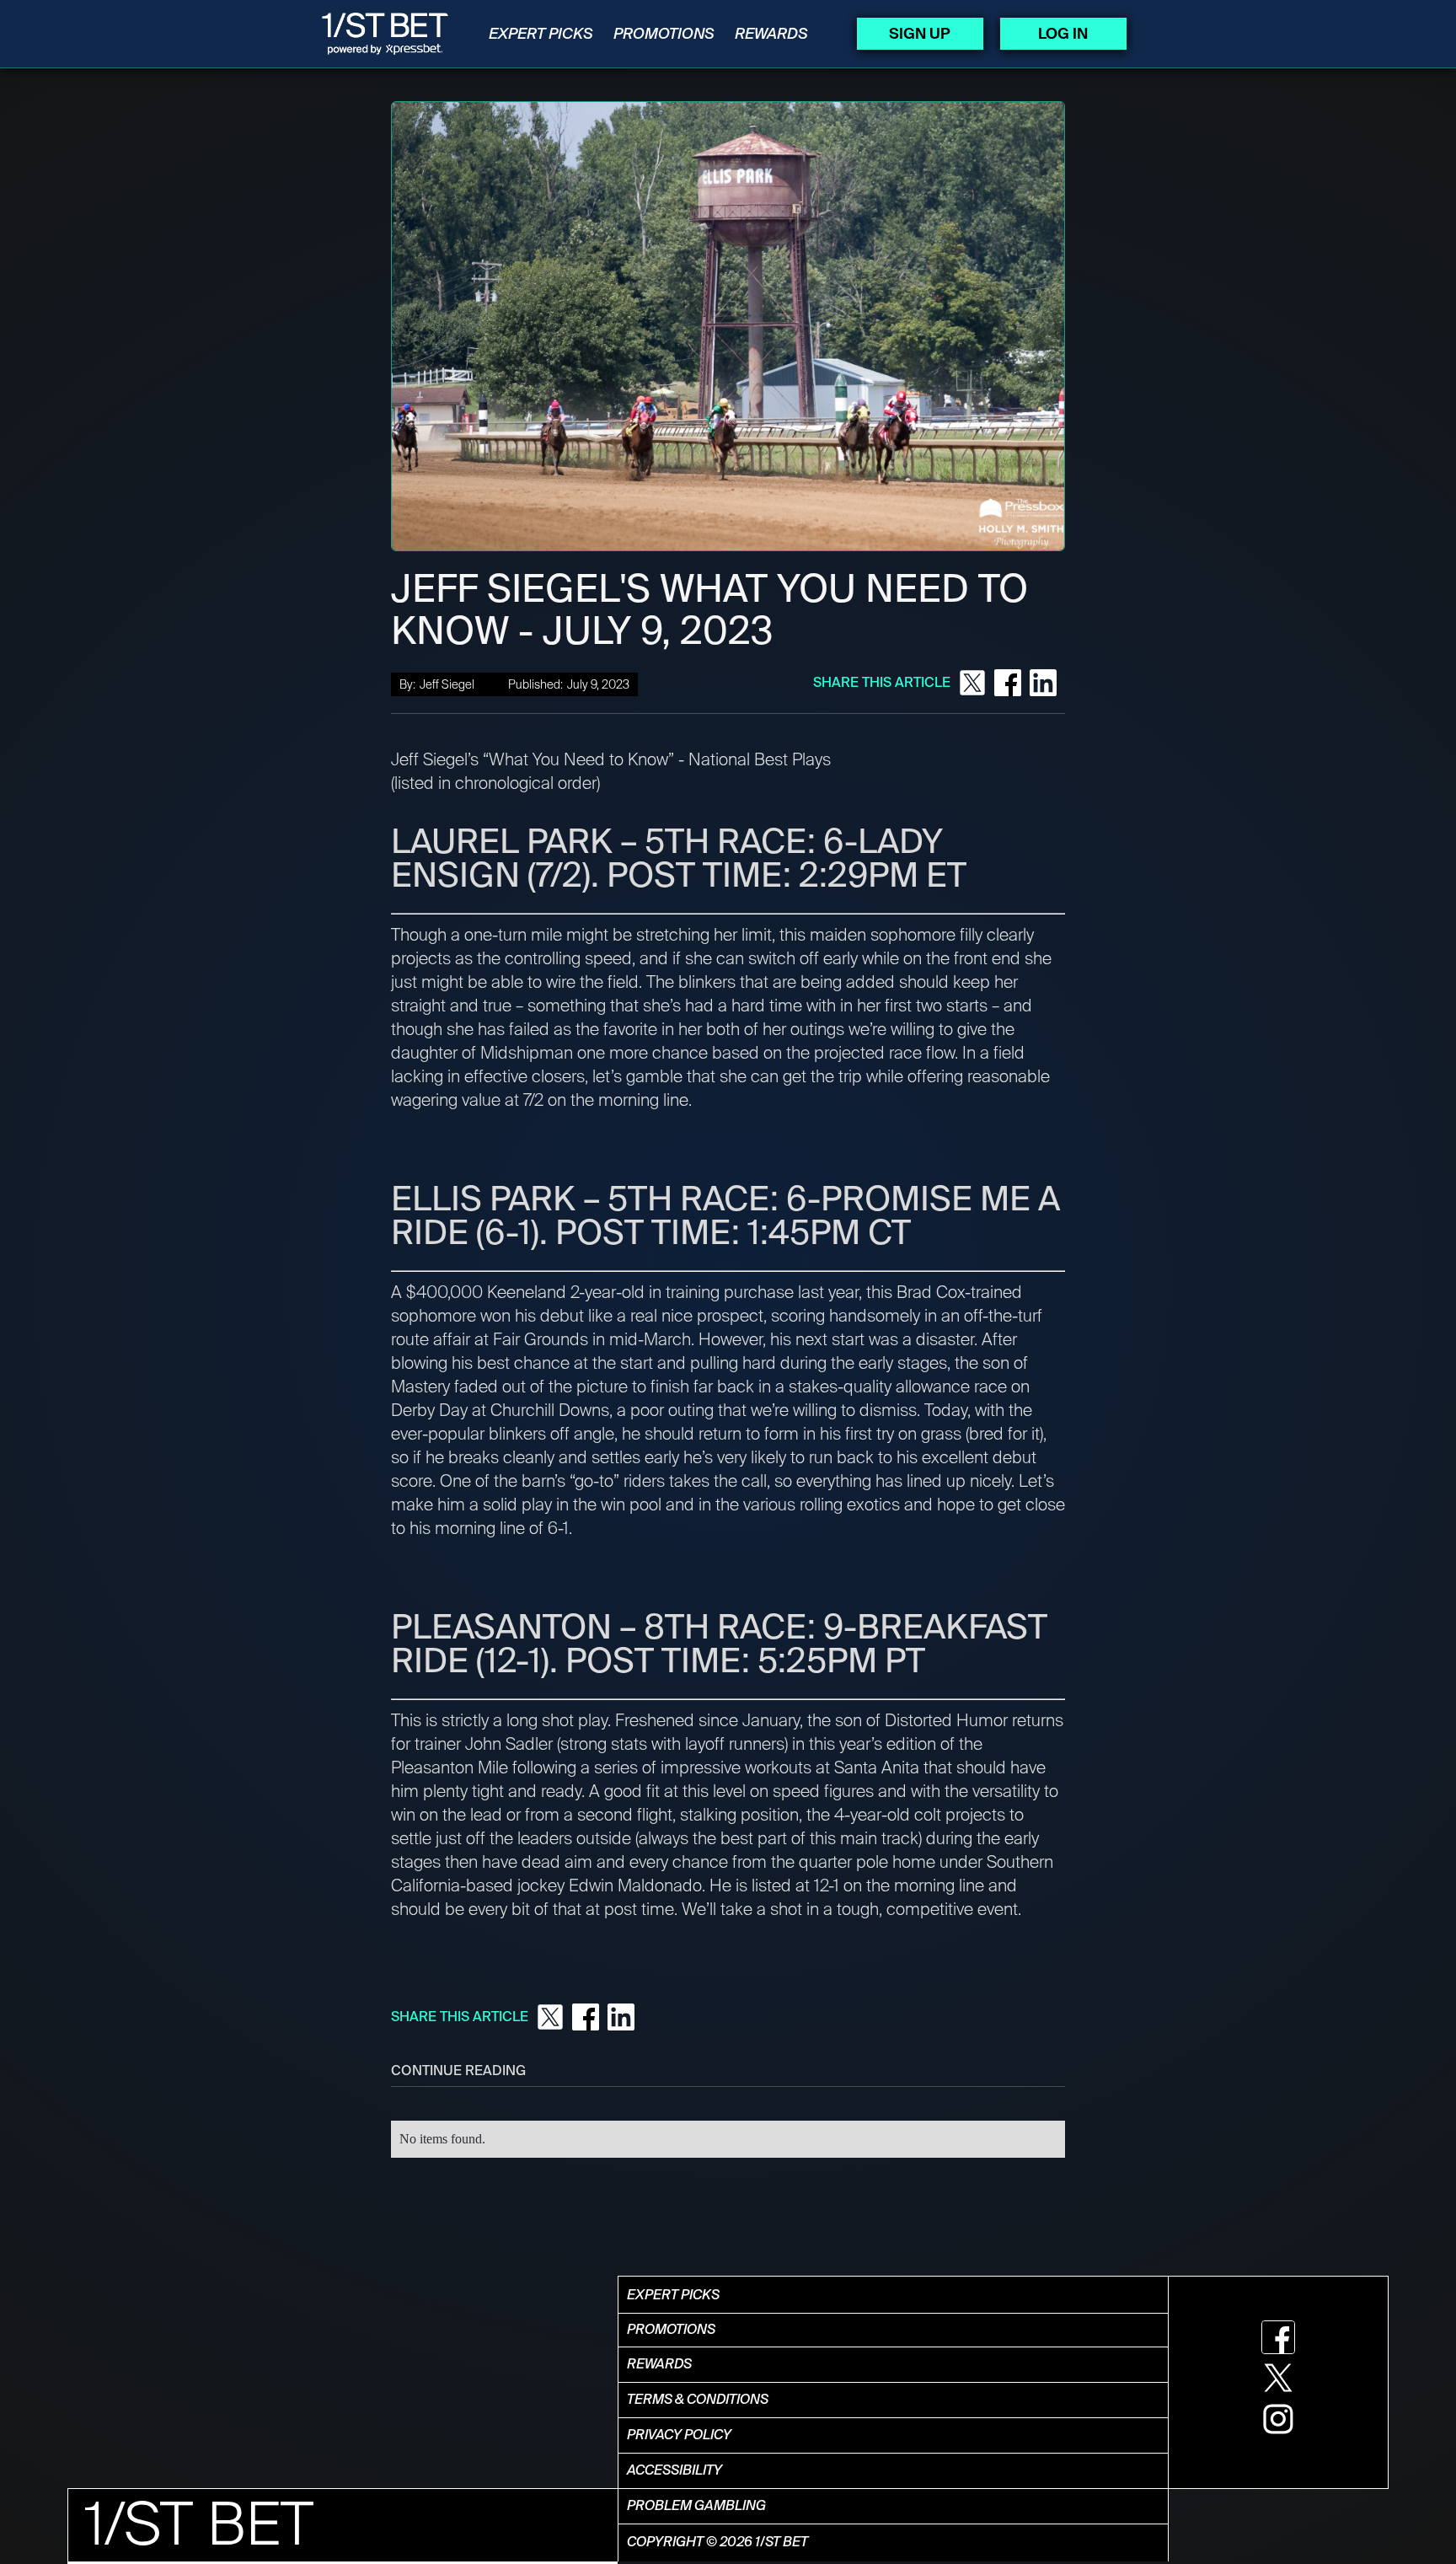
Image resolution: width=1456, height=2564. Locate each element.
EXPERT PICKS (541, 34)
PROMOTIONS (664, 34)
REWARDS (771, 34)
